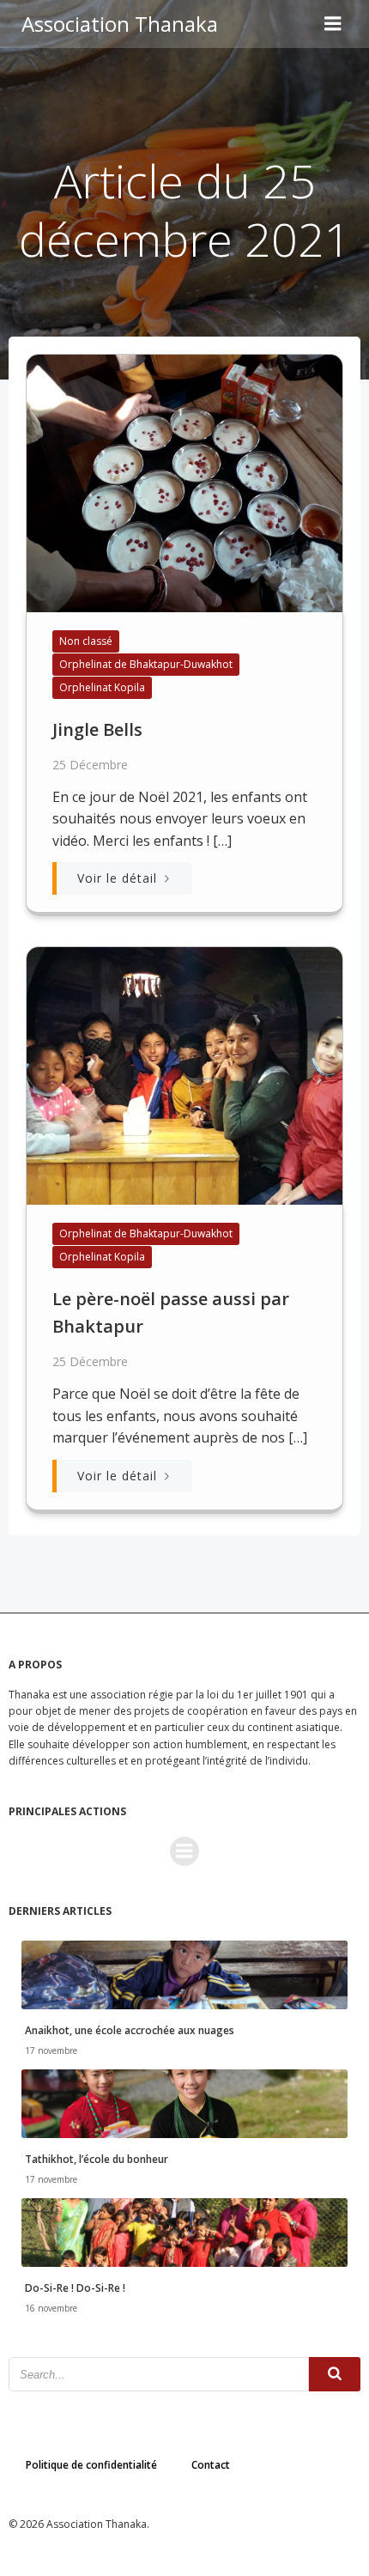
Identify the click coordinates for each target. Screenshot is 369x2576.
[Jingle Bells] (184, 482)
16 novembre (51, 2308)
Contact (211, 2465)
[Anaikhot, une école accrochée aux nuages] (184, 1973)
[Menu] (333, 24)
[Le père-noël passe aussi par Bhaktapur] (184, 1075)
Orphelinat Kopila (102, 687)
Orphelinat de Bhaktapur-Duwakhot (146, 664)
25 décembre (90, 765)
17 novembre (51, 2050)
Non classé (86, 641)
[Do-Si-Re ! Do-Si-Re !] (184, 2232)
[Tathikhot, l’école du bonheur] (184, 2102)
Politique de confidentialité (91, 2465)
